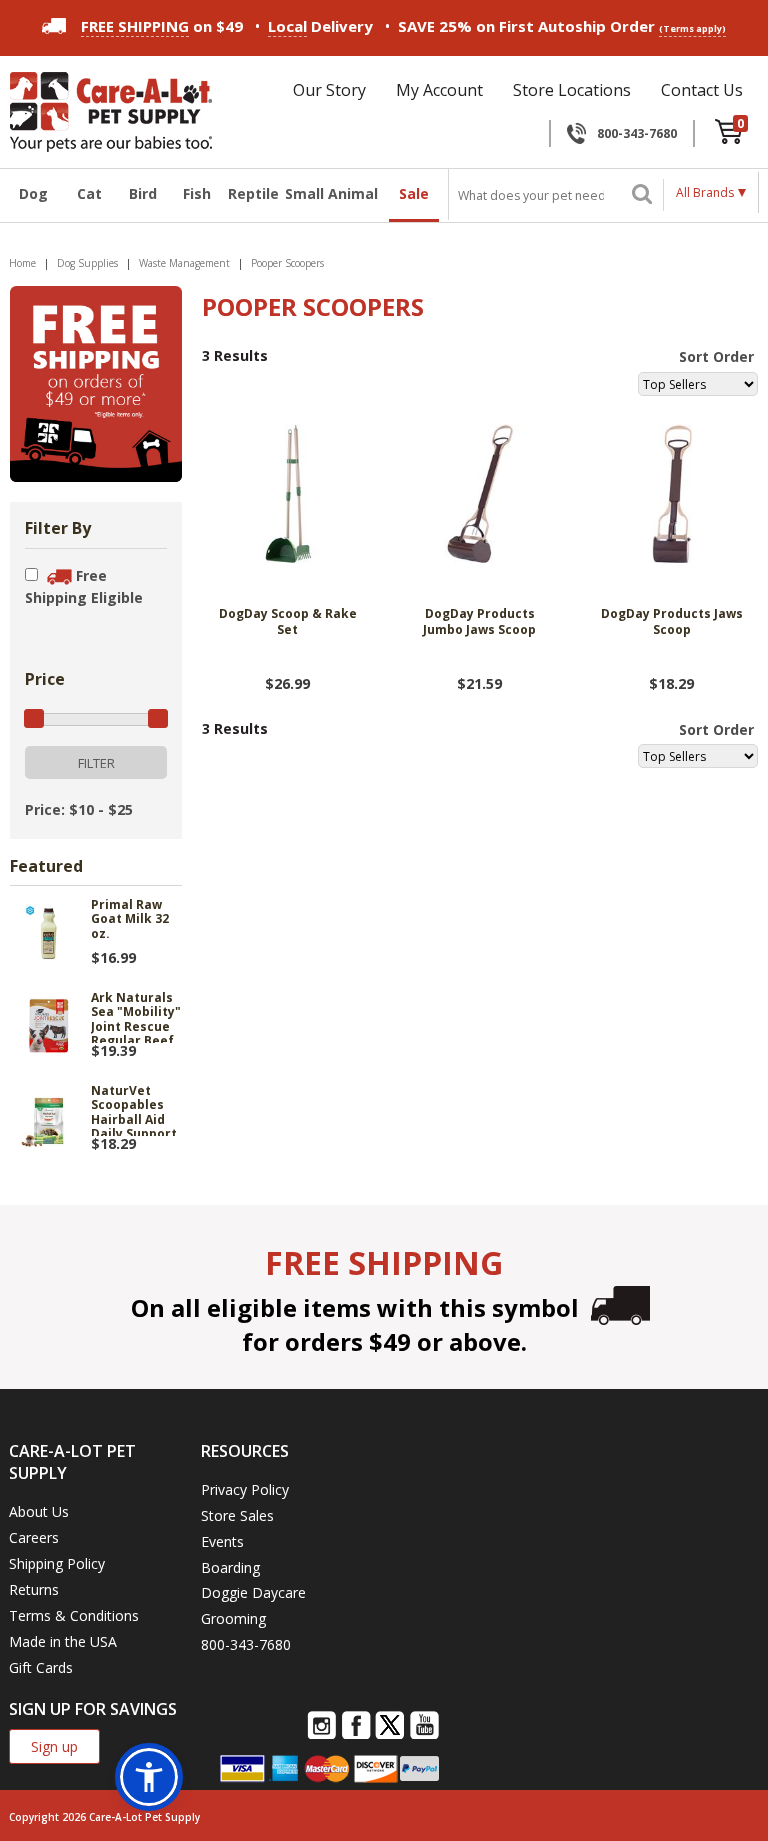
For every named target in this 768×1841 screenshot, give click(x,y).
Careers (34, 1537)
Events (222, 1541)
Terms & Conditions (74, 1615)
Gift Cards (41, 1667)
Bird (143, 193)
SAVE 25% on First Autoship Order (562, 26)
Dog (33, 193)
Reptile (251, 193)
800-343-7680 (637, 133)
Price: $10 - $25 (79, 809)
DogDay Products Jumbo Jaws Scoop (479, 622)
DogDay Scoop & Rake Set (288, 622)
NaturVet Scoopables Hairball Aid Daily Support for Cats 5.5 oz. (134, 1110)
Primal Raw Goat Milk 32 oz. (130, 920)
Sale (414, 193)
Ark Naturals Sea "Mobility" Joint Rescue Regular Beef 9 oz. (136, 1017)
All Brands (705, 192)
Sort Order (716, 356)
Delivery (320, 26)
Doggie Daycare (253, 1592)
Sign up (54, 1746)
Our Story (329, 90)
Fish (197, 193)
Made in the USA (63, 1641)
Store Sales (237, 1515)
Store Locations (572, 90)
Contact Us (702, 90)
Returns (34, 1589)
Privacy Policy (245, 1489)
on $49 (162, 26)
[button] (149, 1777)
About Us (39, 1511)
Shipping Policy (57, 1563)
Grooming (233, 1618)
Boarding (230, 1567)
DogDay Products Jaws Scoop (672, 622)
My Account (439, 90)
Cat (89, 193)
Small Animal (331, 193)
